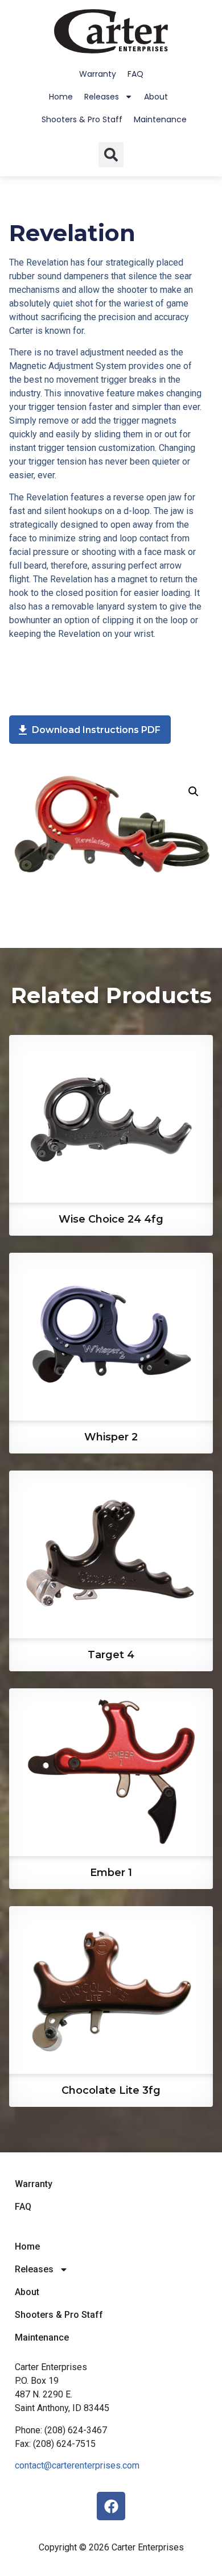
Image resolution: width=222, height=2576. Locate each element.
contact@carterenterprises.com (77, 2465)
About (156, 97)
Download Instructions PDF (95, 730)
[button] (111, 155)
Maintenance (160, 119)
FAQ (135, 74)
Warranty (98, 74)
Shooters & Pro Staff (82, 119)
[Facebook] (111, 2506)
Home (61, 97)
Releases (102, 97)
